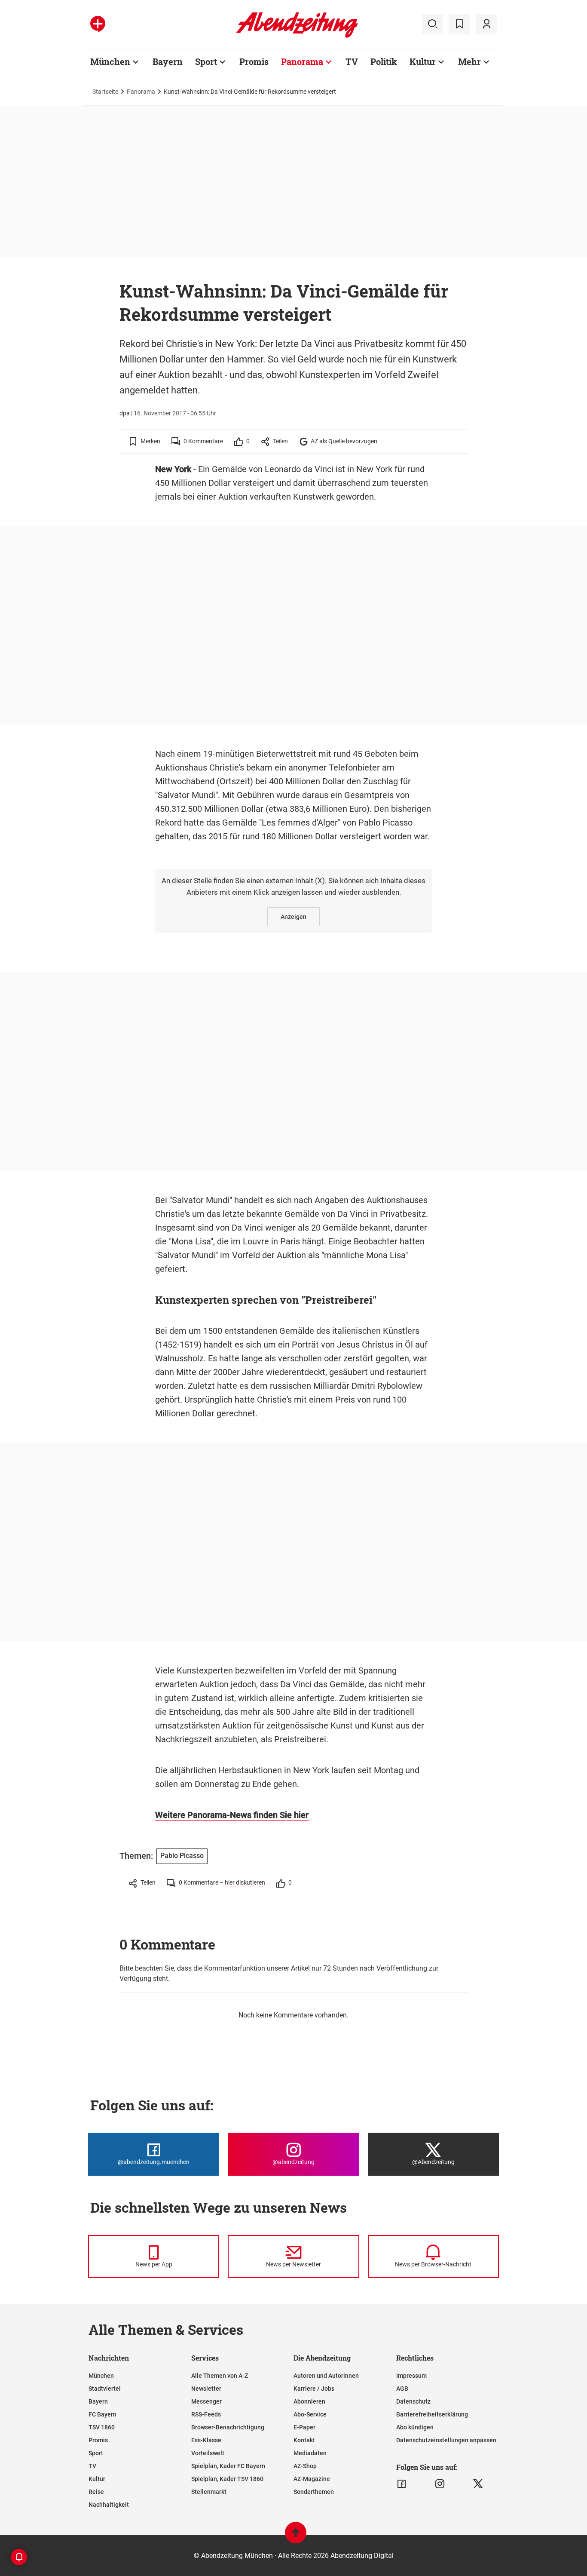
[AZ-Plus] (98, 24)
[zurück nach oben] (296, 2537)
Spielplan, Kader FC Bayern (228, 2466)
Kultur (423, 61)
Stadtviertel (105, 2389)
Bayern (168, 61)
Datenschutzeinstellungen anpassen (446, 2440)
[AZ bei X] (478, 2484)
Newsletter (206, 2389)
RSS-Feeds (206, 2414)
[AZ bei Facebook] (402, 2484)
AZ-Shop (305, 2466)
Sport (206, 61)
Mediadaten (310, 2453)
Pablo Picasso (385, 823)
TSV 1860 (102, 2427)
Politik (384, 61)
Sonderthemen (314, 2492)
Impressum (411, 2376)
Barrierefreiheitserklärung (432, 2414)
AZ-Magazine (312, 2479)
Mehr (469, 61)
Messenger (206, 2401)
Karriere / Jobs (314, 2389)
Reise (96, 2492)
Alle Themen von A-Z (220, 2376)
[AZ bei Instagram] (440, 2484)
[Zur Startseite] (297, 36)
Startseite (105, 92)
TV (352, 61)
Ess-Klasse (206, 2440)
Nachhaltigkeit (109, 2505)
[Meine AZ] (486, 24)
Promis (254, 61)
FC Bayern (102, 2414)
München (110, 61)
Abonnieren (309, 2401)
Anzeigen (293, 917)
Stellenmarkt (209, 2492)
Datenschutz (413, 2401)
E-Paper (304, 2427)
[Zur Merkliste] (459, 24)
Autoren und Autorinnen (326, 2376)
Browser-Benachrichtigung (228, 2427)
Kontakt (304, 2440)
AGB (402, 2389)
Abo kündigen (415, 2427)
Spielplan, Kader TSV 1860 (227, 2479)
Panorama (302, 61)
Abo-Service (310, 2414)
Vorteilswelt (208, 2453)
